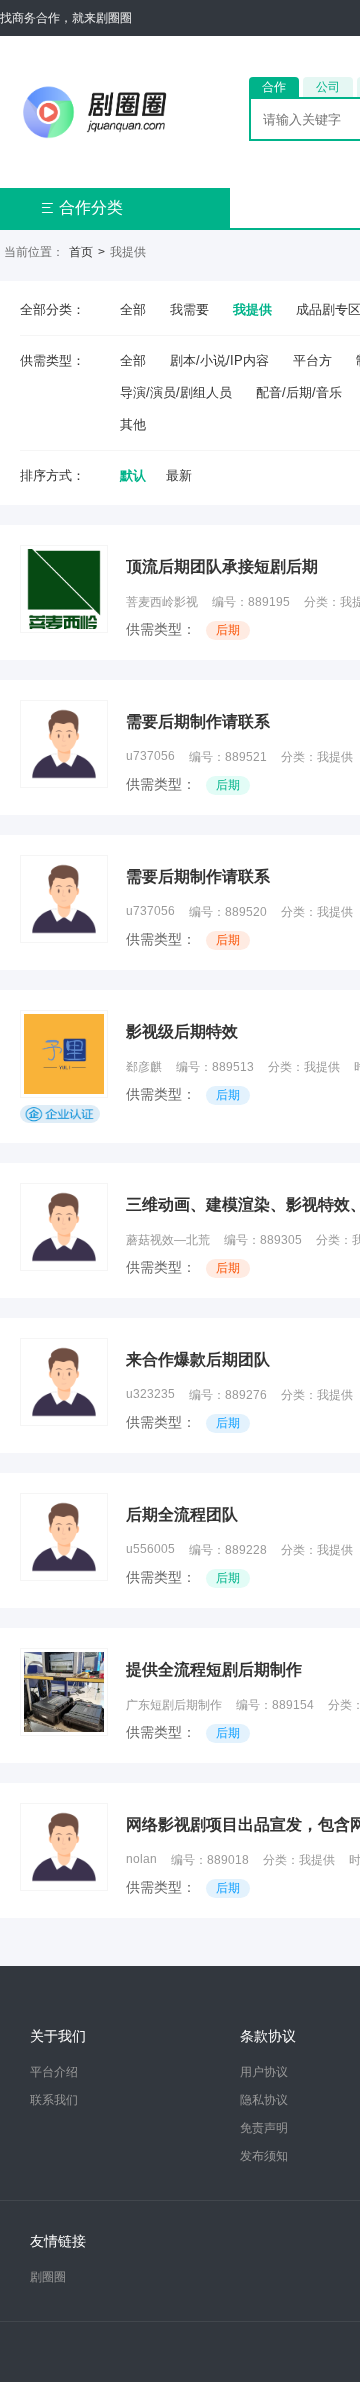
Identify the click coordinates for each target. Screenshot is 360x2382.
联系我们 (54, 2100)
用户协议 (264, 2072)
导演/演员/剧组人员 (176, 392)
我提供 (252, 309)
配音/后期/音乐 (299, 392)
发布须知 (264, 2156)
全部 (133, 309)
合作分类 (81, 207)
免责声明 (264, 2128)
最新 (179, 475)
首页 (81, 252)
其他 (133, 424)
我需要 (189, 309)
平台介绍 (54, 2072)
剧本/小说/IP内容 (219, 360)
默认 (133, 475)
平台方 (312, 360)
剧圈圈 (48, 2277)
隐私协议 (264, 2100)
